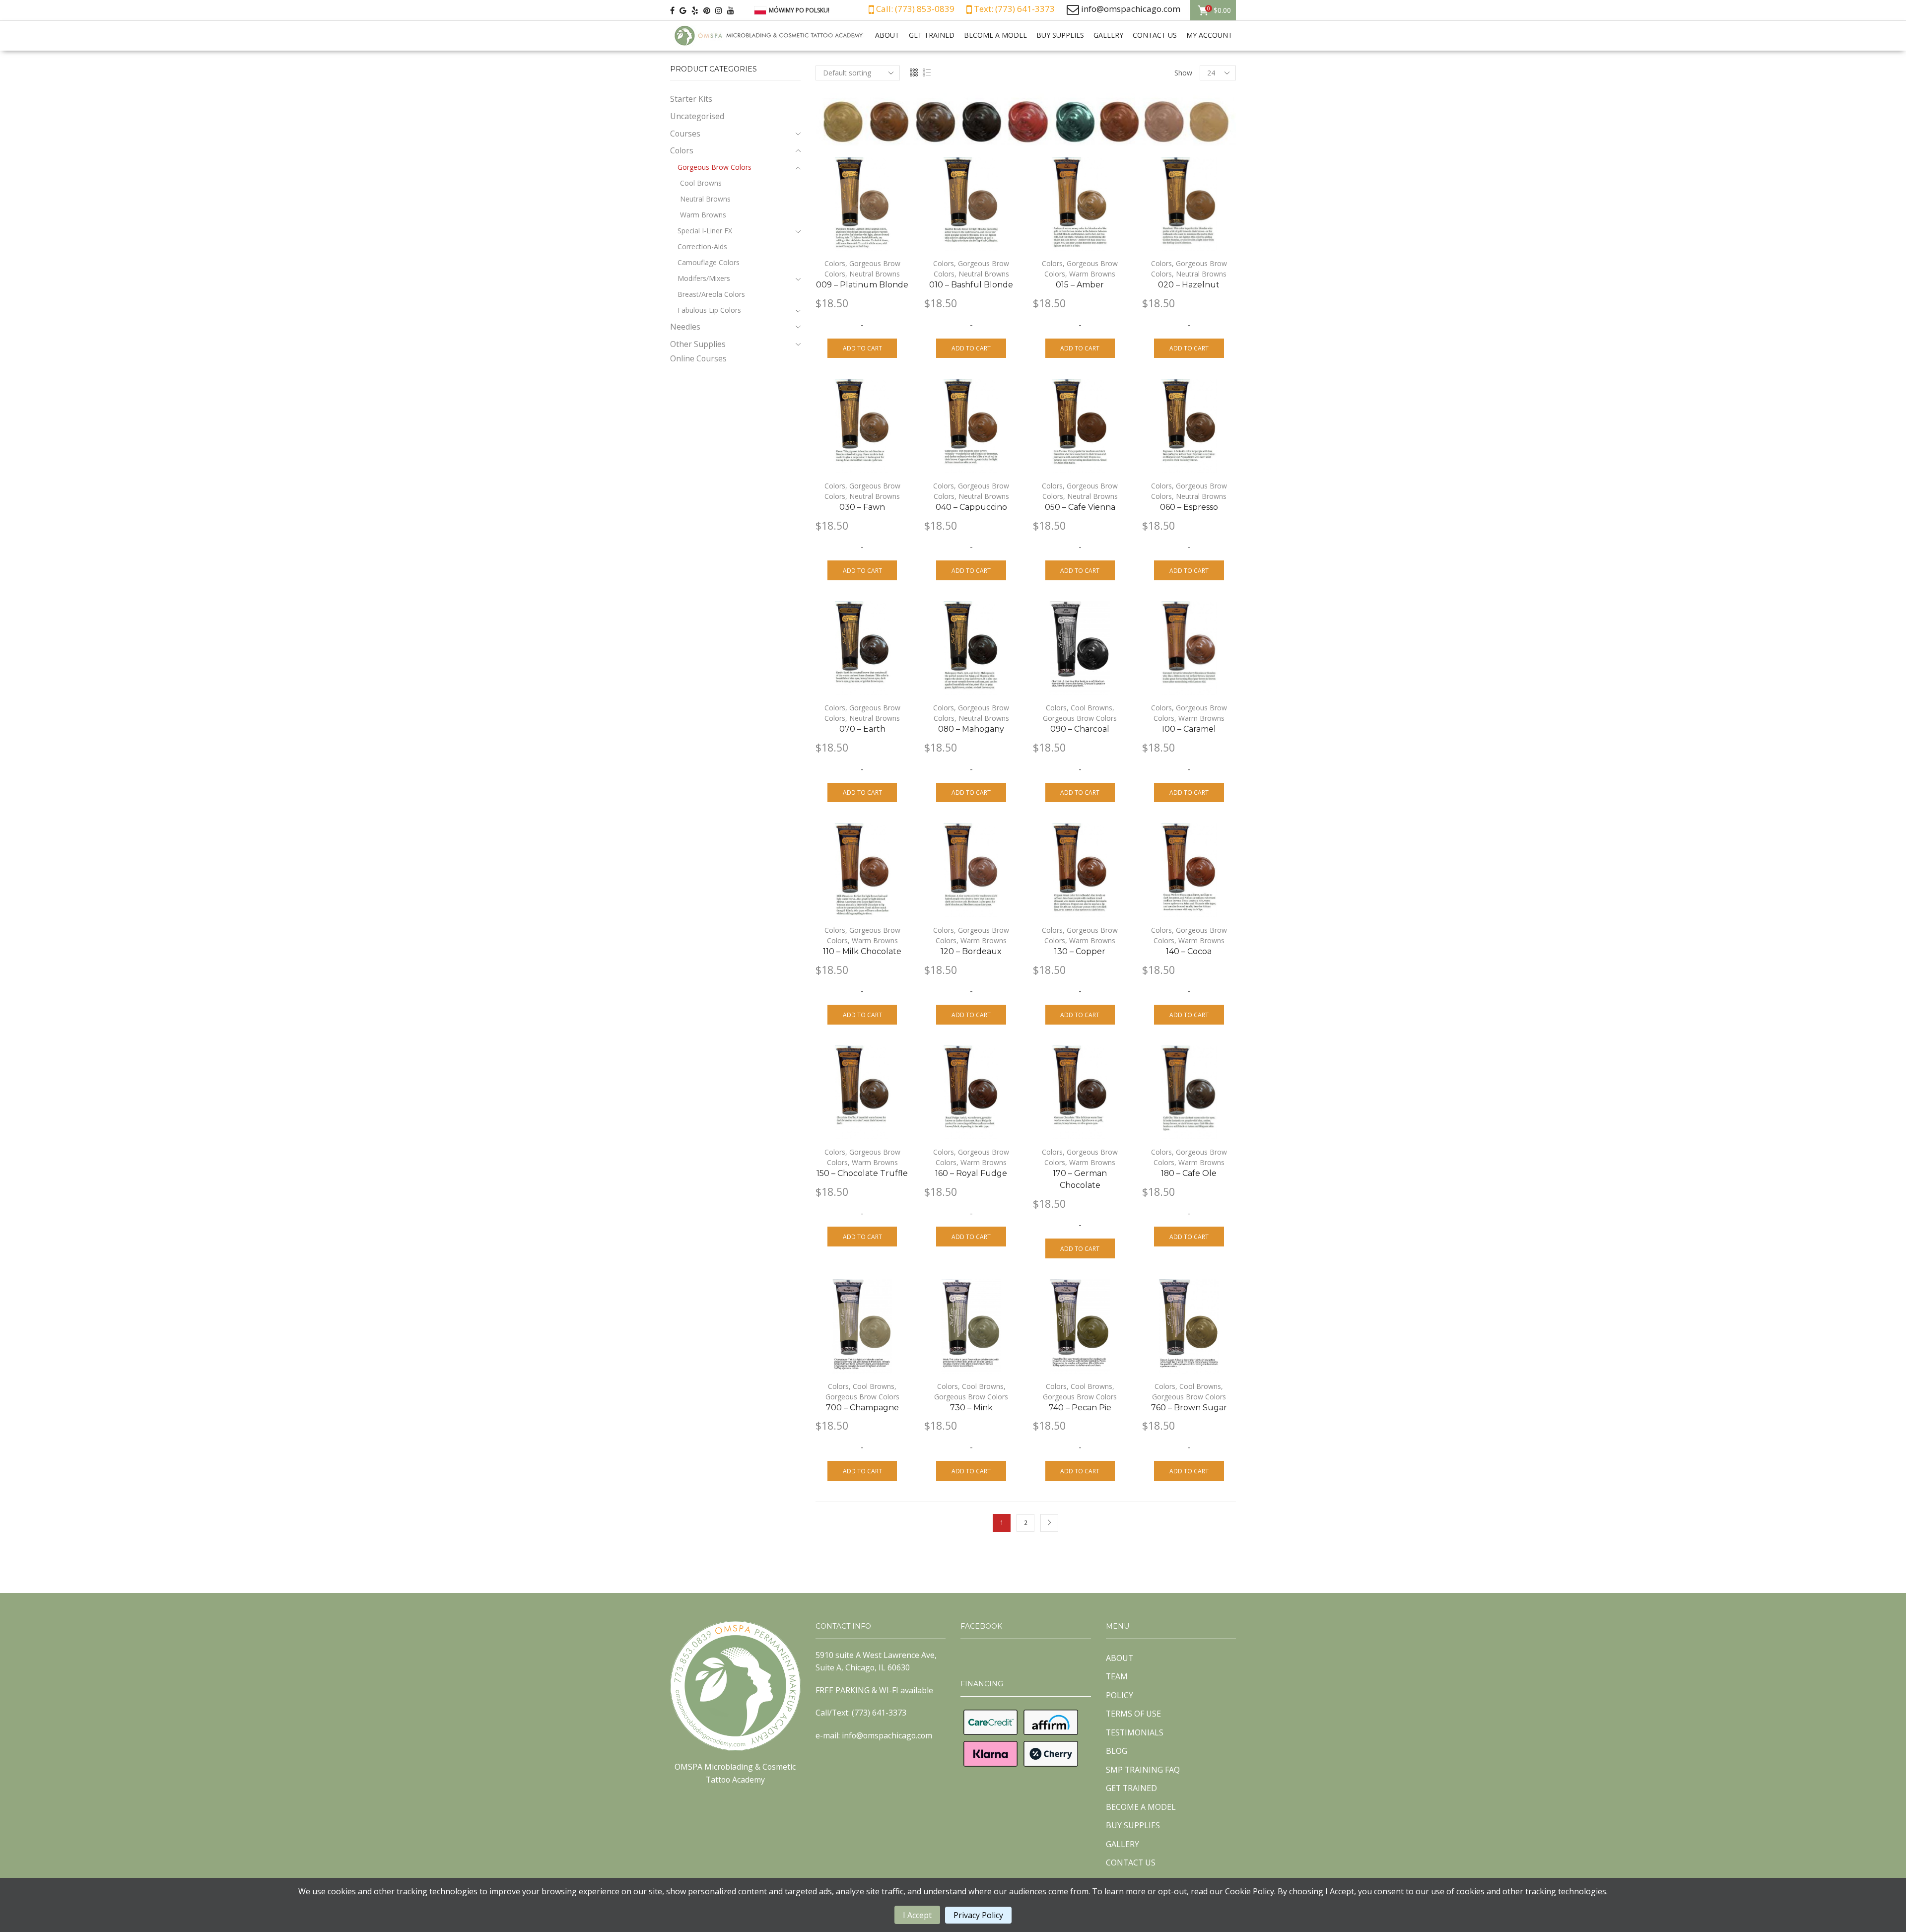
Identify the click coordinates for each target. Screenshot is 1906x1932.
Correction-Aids (702, 246)
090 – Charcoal (1080, 729)
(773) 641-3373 (879, 1713)
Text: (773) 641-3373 (1013, 9)
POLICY (1120, 1695)
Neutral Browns (875, 274)
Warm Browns (1092, 274)
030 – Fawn (862, 507)
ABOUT (887, 35)
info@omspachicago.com (1131, 9)
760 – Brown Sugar (1189, 1408)
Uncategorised (697, 116)
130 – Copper (1080, 951)
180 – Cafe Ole (1189, 1173)
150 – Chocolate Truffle (862, 1173)
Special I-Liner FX (705, 231)
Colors (835, 263)
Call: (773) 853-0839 (914, 9)
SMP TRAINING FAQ (1143, 1770)
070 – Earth (862, 729)
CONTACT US (1155, 35)
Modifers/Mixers (704, 278)
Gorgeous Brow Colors (1080, 718)
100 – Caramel (1189, 729)
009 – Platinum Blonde (862, 285)
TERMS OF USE (1133, 1714)
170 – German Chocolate (1080, 1179)
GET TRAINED (932, 35)
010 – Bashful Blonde (971, 285)
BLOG (1117, 1751)
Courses (685, 134)
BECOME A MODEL (995, 35)
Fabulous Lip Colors (709, 310)
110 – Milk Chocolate (862, 951)
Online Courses (698, 358)
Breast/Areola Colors (711, 294)
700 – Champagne (862, 1408)
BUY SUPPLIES (1060, 35)
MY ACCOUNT (1209, 35)
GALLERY (1108, 35)
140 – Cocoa (1189, 951)
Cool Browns (1091, 708)
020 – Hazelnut (1189, 285)
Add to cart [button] (862, 348)
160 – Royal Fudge (971, 1173)
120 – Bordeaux (971, 951)
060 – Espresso (1189, 507)
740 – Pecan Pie (1080, 1408)
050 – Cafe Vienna (1080, 507)
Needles (685, 327)
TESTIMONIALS (1135, 1732)
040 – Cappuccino (971, 507)
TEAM (1117, 1676)
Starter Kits (691, 99)
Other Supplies (698, 344)
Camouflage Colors (709, 262)
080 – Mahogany (971, 729)
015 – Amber (1080, 285)
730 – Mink (971, 1408)
